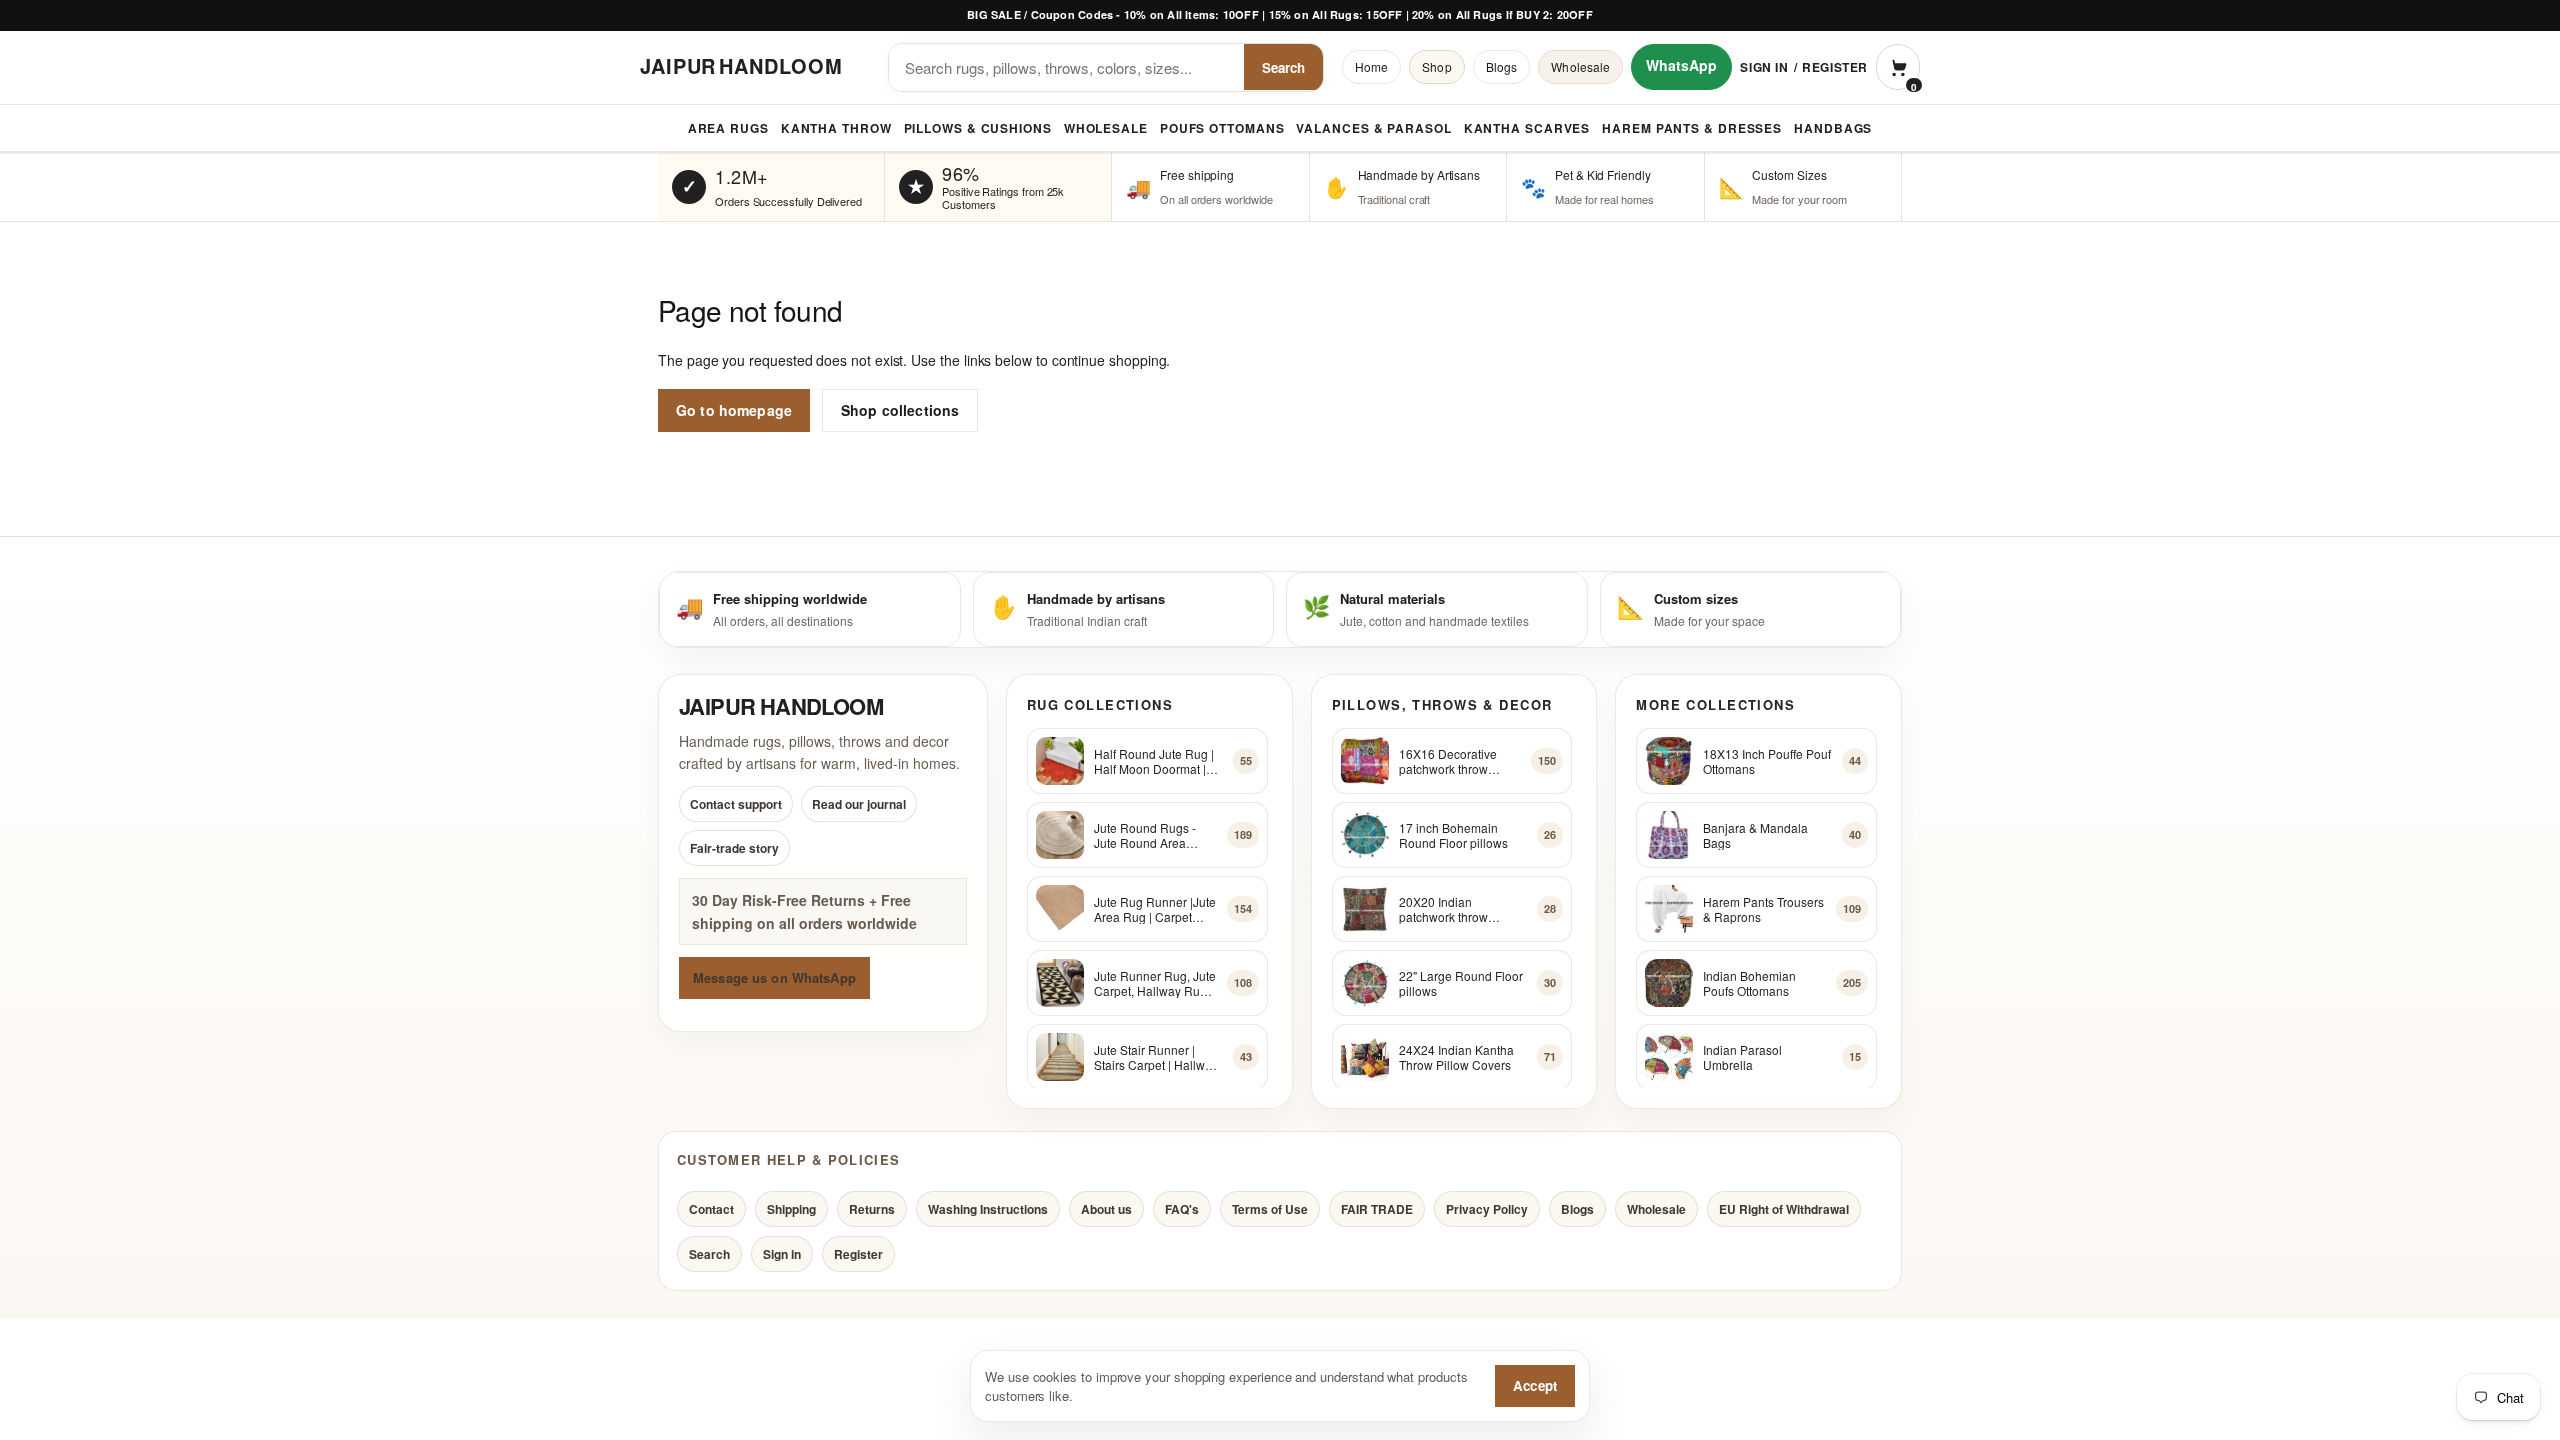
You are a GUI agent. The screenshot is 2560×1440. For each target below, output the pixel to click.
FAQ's (1182, 1209)
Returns (872, 1209)
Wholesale (1580, 66)
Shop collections (900, 410)
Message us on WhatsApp (774, 977)
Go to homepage (734, 410)
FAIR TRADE (1377, 1209)
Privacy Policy (1487, 1209)
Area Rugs (728, 128)
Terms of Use (1270, 1209)
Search (1283, 67)
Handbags (1833, 128)
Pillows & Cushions (978, 128)
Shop (1436, 66)
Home (1371, 66)
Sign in (1764, 67)
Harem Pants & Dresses (1692, 128)
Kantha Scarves (1527, 128)
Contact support (736, 805)
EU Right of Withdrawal (1784, 1209)
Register (1835, 67)
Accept (1535, 1385)
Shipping (791, 1209)
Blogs (1502, 66)
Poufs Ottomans (1222, 128)
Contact (711, 1209)
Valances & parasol (1373, 128)
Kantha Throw (836, 128)
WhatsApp (1681, 65)
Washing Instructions (988, 1209)
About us (1106, 1209)
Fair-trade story (734, 849)
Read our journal (859, 805)
